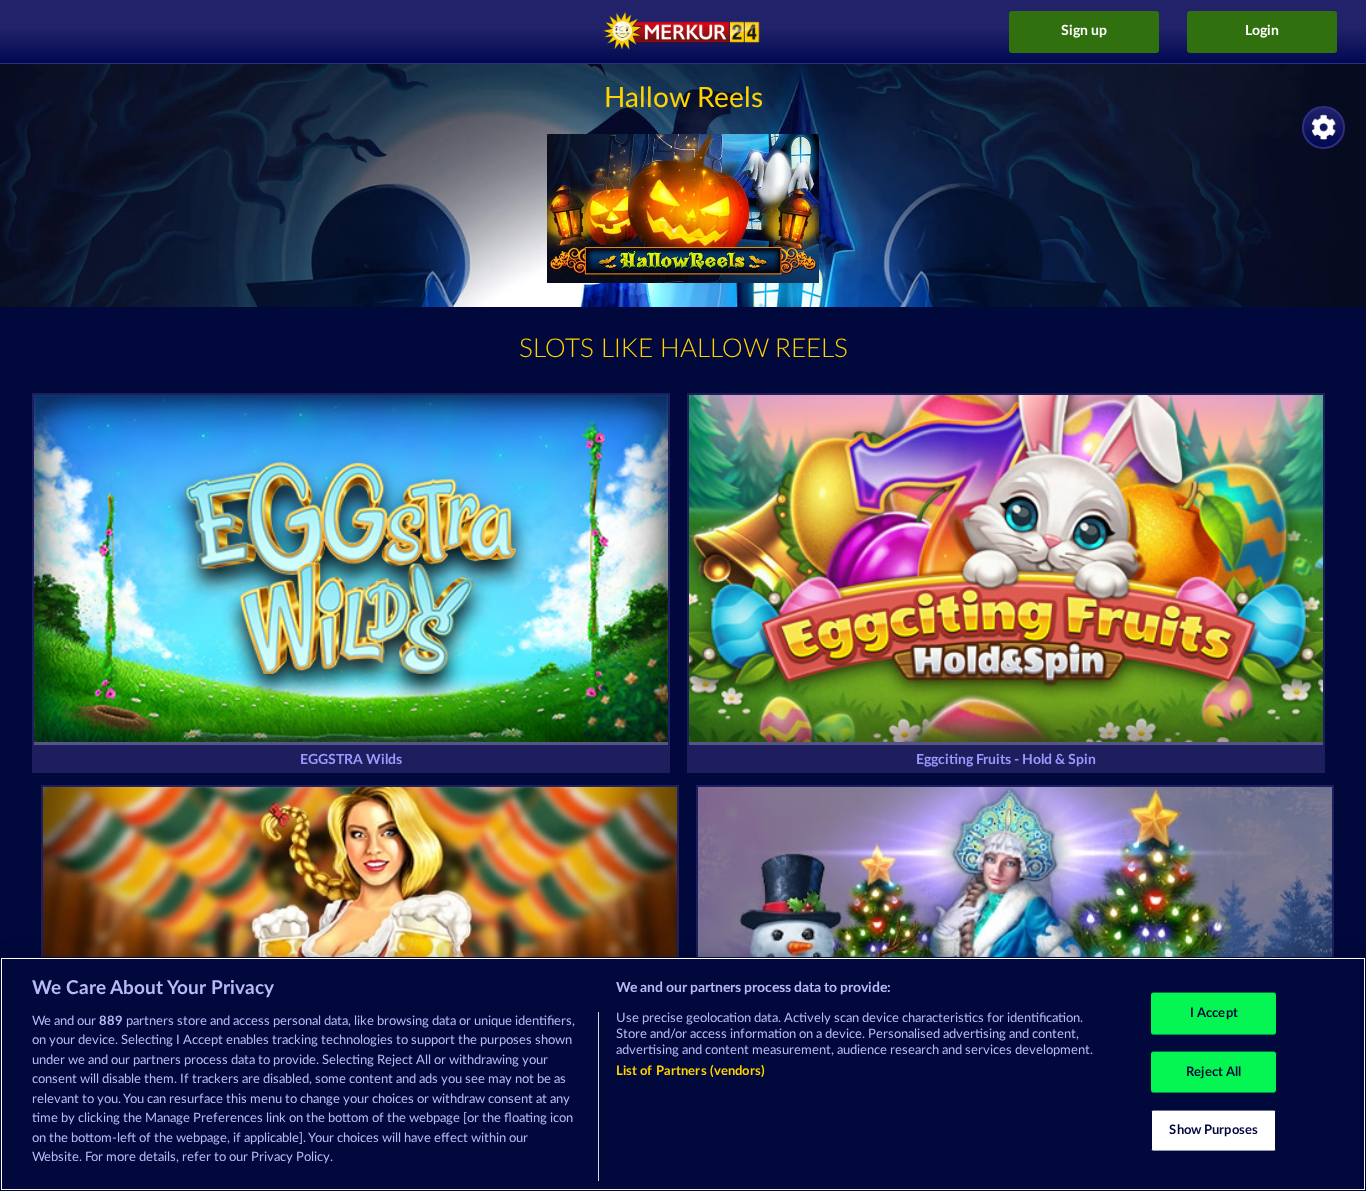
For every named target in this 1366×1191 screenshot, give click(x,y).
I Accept (1214, 1013)
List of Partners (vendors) (690, 1071)
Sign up (1084, 31)
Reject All (1213, 1071)
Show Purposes (1213, 1130)
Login (1262, 31)
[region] (683, 1074)
